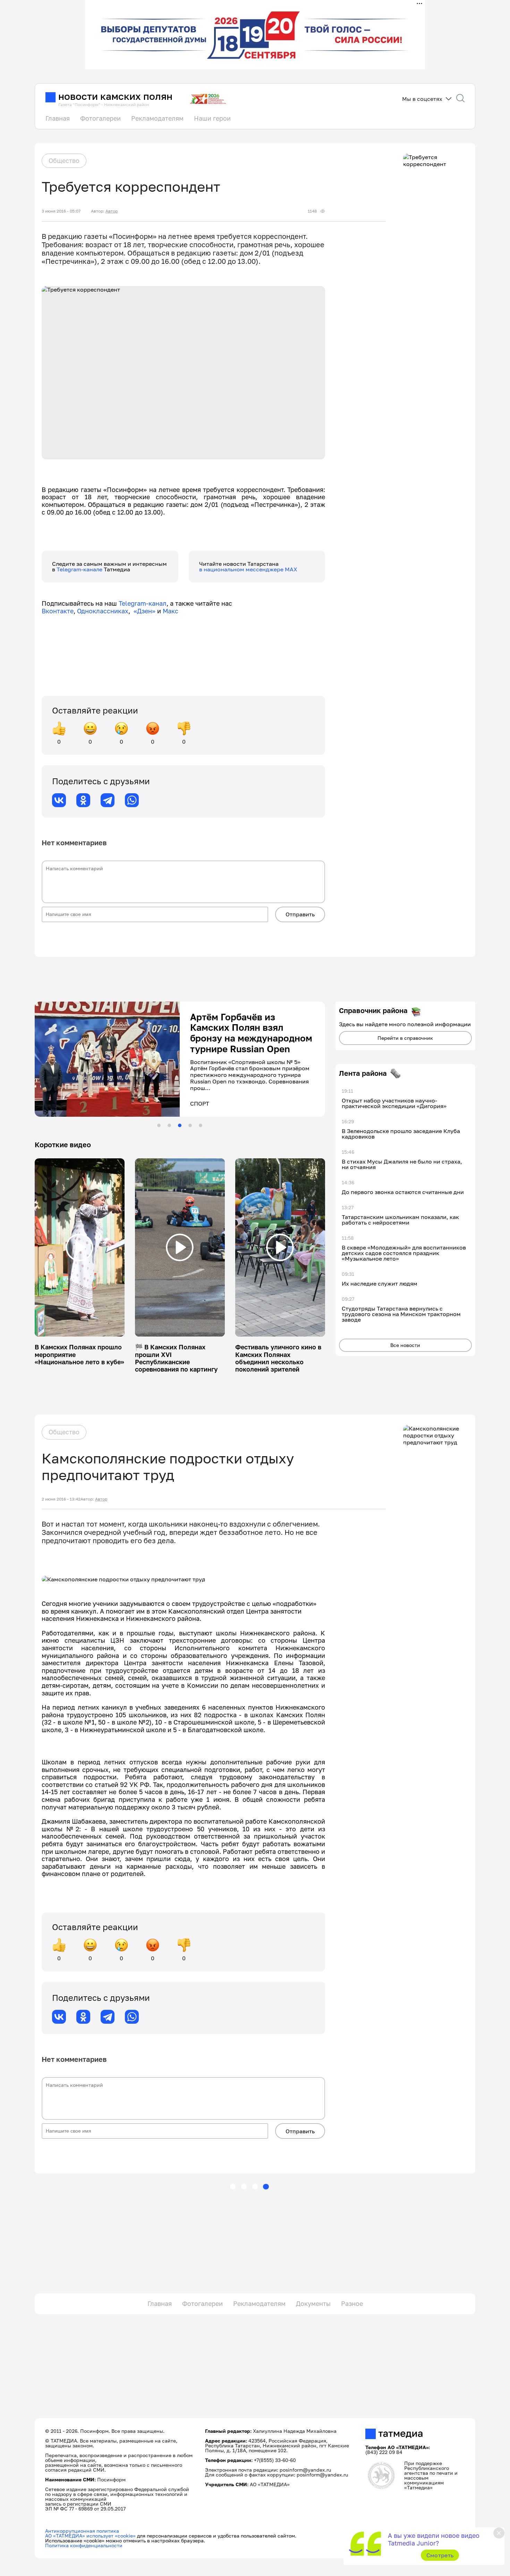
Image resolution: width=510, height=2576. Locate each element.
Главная (58, 118)
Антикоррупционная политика (82, 2531)
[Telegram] (108, 800)
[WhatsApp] (132, 800)
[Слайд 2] (169, 1125)
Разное (352, 2303)
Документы (313, 2303)
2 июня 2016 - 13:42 (61, 1499)
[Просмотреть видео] (79, 1247)
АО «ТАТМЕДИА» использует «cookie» (90, 2536)
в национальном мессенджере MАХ (248, 569)
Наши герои (212, 118)
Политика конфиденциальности (84, 2545)
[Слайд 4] (190, 1125)
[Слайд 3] (180, 1125)
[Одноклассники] (83, 800)
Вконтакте (58, 611)
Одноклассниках (103, 611)
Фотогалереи (100, 118)
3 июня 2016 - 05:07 (61, 211)
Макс (171, 611)
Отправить (300, 914)
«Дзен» (144, 611)
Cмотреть (440, 2555)
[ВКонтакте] (59, 800)
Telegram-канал (143, 603)
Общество (64, 161)
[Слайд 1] (159, 1125)
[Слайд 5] (201, 1125)
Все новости (405, 1345)
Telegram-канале (80, 569)
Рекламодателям (157, 118)
